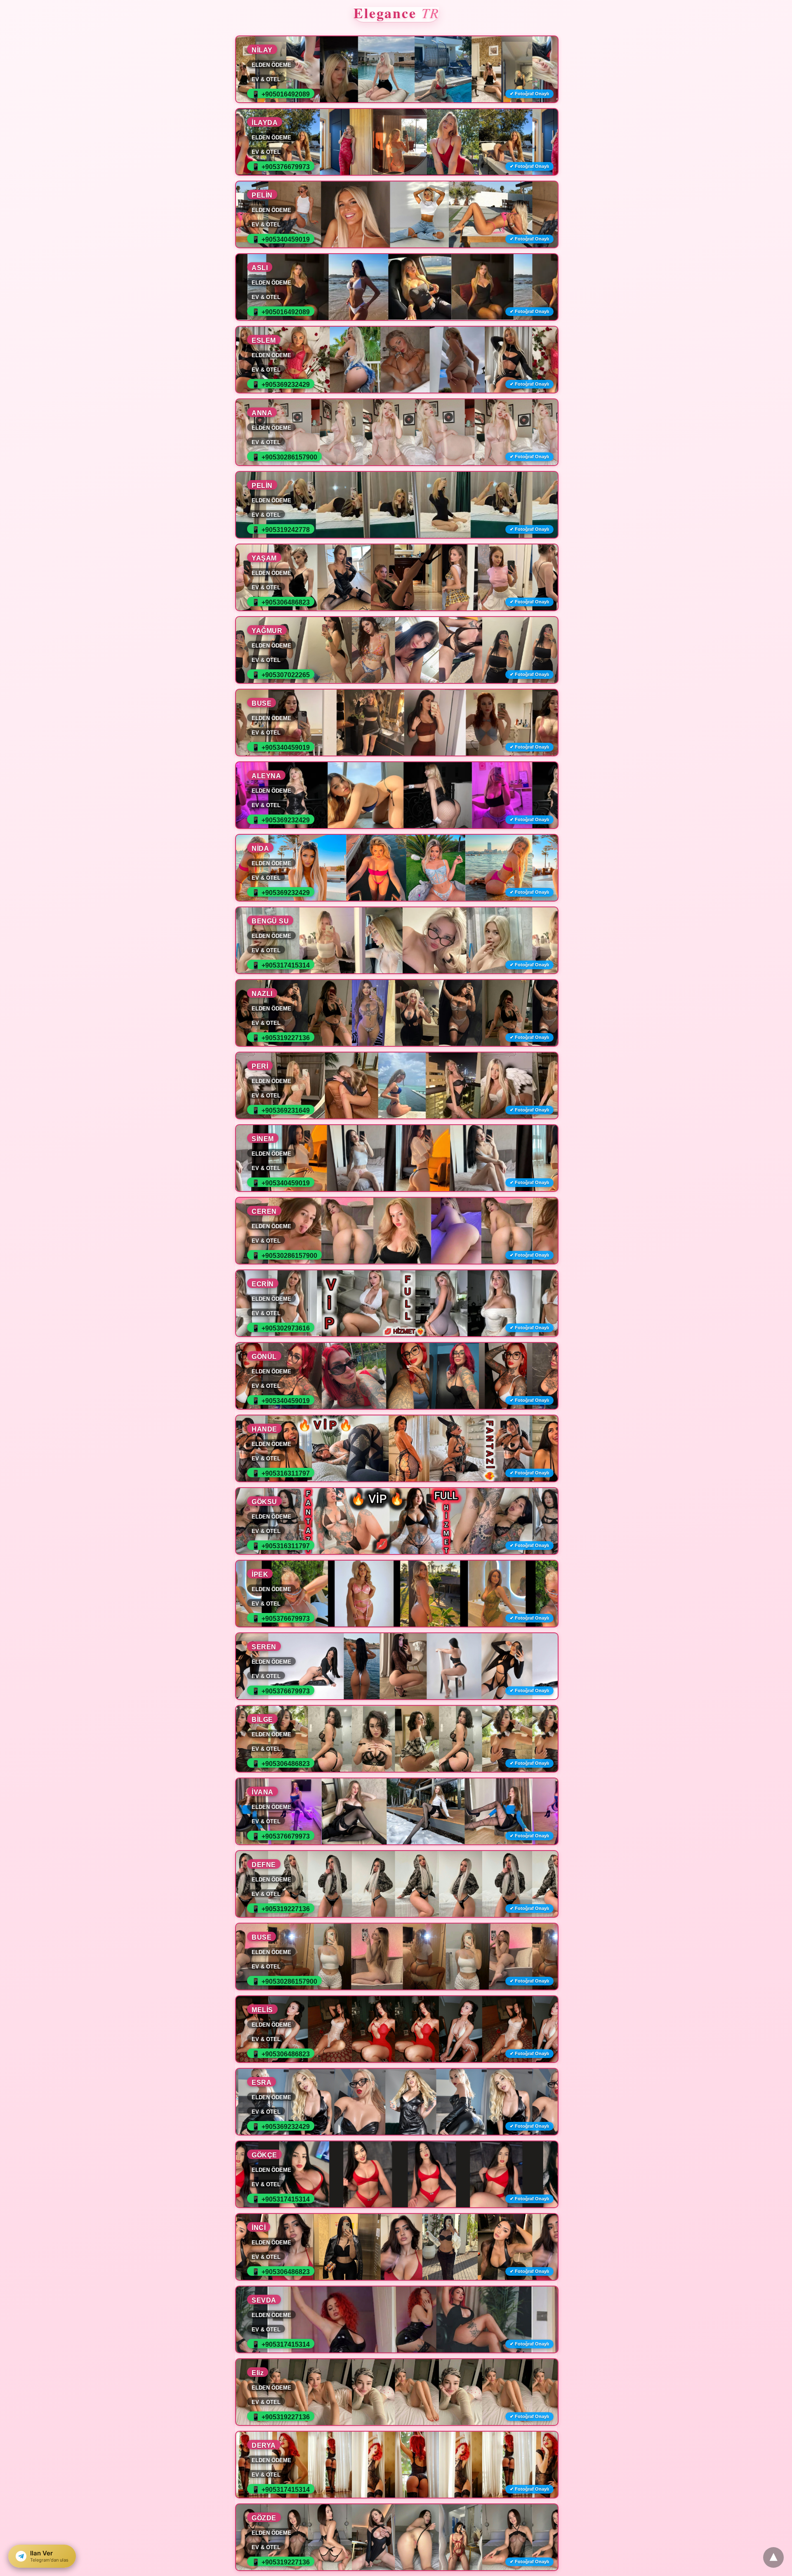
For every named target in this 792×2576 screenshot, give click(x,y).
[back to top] (773, 2557)
